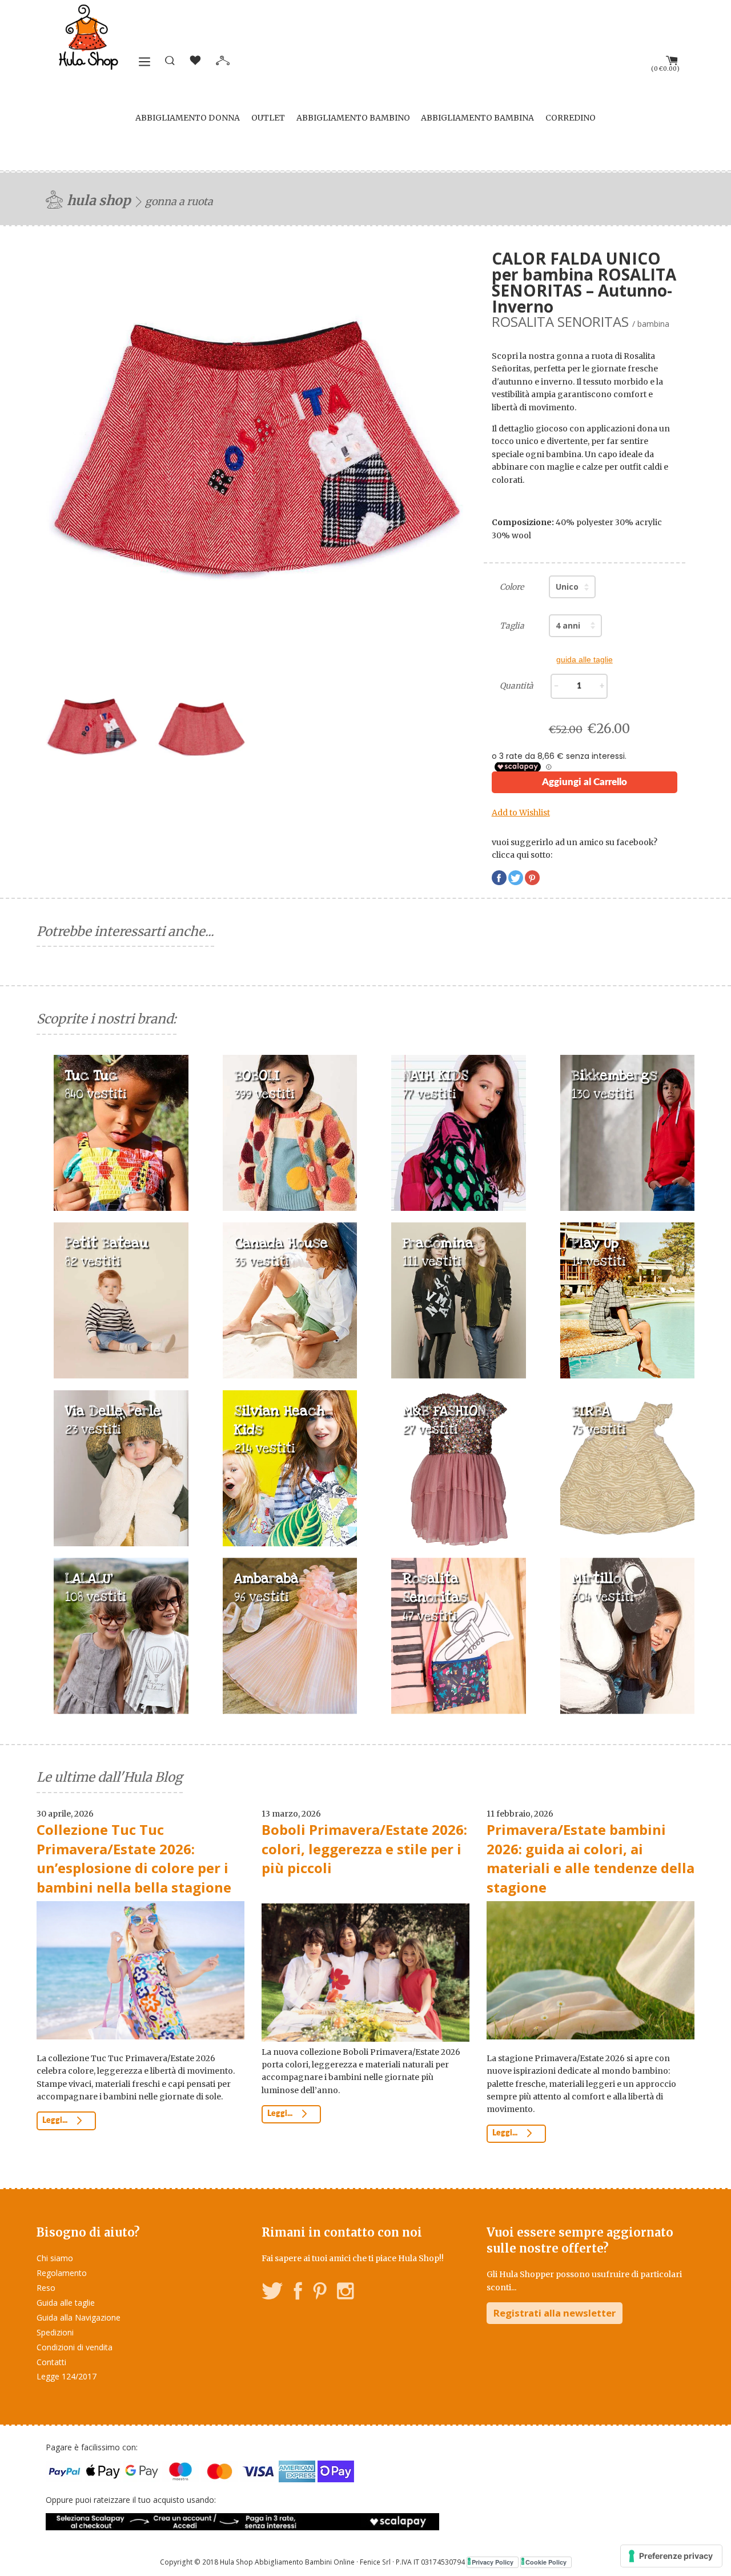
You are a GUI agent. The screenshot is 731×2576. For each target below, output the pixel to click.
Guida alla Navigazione (79, 2317)
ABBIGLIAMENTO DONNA (188, 118)
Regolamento (62, 2273)
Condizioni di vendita (75, 2347)
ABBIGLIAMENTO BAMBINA (477, 118)
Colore (512, 587)
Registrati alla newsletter (555, 2313)
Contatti (51, 2362)
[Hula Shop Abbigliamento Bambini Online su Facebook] (298, 2293)
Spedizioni (55, 2332)
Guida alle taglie (66, 2303)
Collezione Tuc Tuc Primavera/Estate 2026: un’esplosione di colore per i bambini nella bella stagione (134, 1858)
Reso (46, 2288)
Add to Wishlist (521, 813)
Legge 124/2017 (67, 2376)
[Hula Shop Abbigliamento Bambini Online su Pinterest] (320, 2293)
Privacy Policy (493, 2562)
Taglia (512, 626)
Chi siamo (55, 2258)
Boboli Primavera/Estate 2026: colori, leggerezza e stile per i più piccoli (364, 1849)
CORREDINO (571, 118)
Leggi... (56, 2121)
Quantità (517, 686)
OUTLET (268, 118)
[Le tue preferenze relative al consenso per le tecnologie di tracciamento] (671, 2556)
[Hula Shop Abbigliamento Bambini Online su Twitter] (272, 2293)
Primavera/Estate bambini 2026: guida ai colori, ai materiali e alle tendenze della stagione (591, 1858)
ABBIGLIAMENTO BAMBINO (353, 118)
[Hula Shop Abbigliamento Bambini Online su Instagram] (345, 2293)
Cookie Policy (546, 2562)
